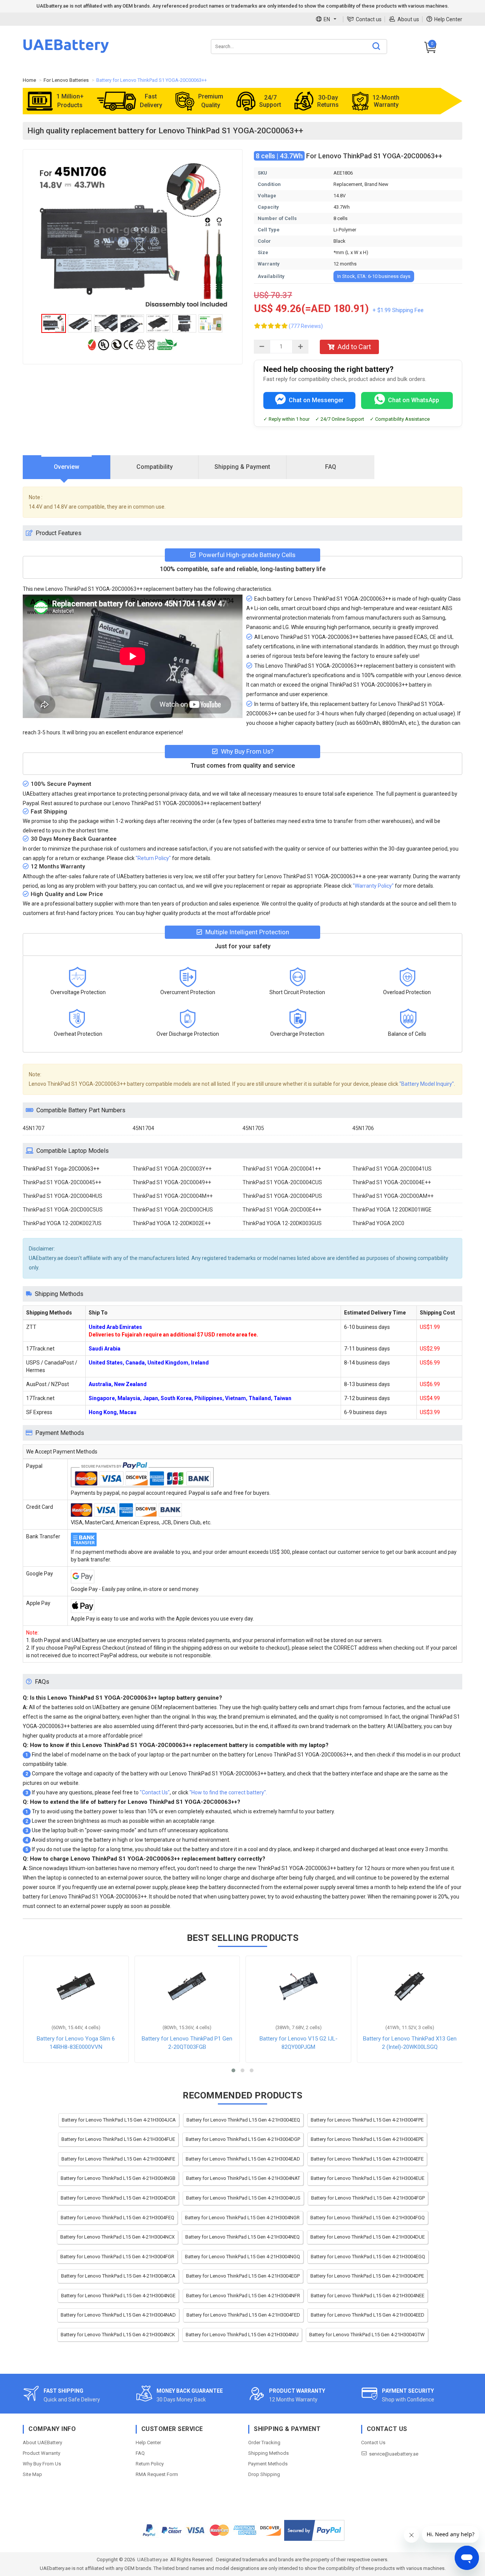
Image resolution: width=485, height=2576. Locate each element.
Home (29, 80)
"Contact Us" (155, 1792)
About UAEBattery (42, 2443)
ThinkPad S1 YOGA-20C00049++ (172, 1182)
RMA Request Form (157, 2474)
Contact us (369, 19)
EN (327, 19)
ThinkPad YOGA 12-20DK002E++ (172, 1223)
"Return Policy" (153, 858)
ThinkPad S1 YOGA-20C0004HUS (63, 1196)
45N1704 (143, 1128)
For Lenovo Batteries (66, 80)
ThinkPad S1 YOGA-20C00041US (392, 1169)
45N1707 (34, 1128)
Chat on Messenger (316, 400)
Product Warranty (41, 2453)
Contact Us (373, 2443)
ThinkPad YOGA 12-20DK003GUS (282, 1223)
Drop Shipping (264, 2474)
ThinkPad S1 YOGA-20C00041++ (282, 1169)
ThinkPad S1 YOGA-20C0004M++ (173, 1196)
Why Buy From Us (42, 2464)
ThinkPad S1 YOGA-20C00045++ (62, 1182)
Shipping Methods (268, 2453)
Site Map (32, 2474)
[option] (133, 234)
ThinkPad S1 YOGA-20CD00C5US (63, 1210)
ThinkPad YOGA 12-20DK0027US (62, 1223)
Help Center (448, 19)
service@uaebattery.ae (394, 2454)
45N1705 (253, 1128)
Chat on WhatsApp (414, 400)
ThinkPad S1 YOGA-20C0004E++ (392, 1182)
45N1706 (363, 1128)
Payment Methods (268, 2464)
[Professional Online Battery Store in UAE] (66, 52)
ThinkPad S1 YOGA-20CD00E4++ (282, 1210)
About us (408, 19)
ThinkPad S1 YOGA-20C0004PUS (282, 1196)
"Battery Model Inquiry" (427, 1084)
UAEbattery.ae (153, 2560)
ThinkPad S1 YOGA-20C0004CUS (282, 1182)
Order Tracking (264, 2443)
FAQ (140, 2453)
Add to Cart (354, 347)
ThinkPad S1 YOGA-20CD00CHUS (173, 1210)
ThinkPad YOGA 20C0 (378, 1223)
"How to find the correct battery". (228, 1792)
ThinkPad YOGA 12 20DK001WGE (392, 1210)
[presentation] (67, 467)
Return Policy (150, 2464)
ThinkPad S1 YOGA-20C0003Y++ (172, 1169)
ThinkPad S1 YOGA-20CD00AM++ (393, 1196)
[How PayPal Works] (314, 2530)
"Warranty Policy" (373, 886)
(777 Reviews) (306, 326)
